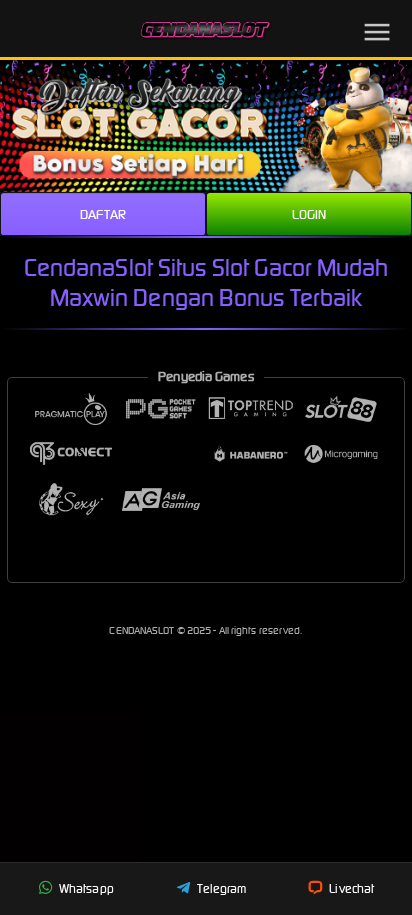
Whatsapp (85, 888)
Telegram (220, 888)
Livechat (350, 888)
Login (309, 214)
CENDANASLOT (142, 630)
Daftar (103, 214)
